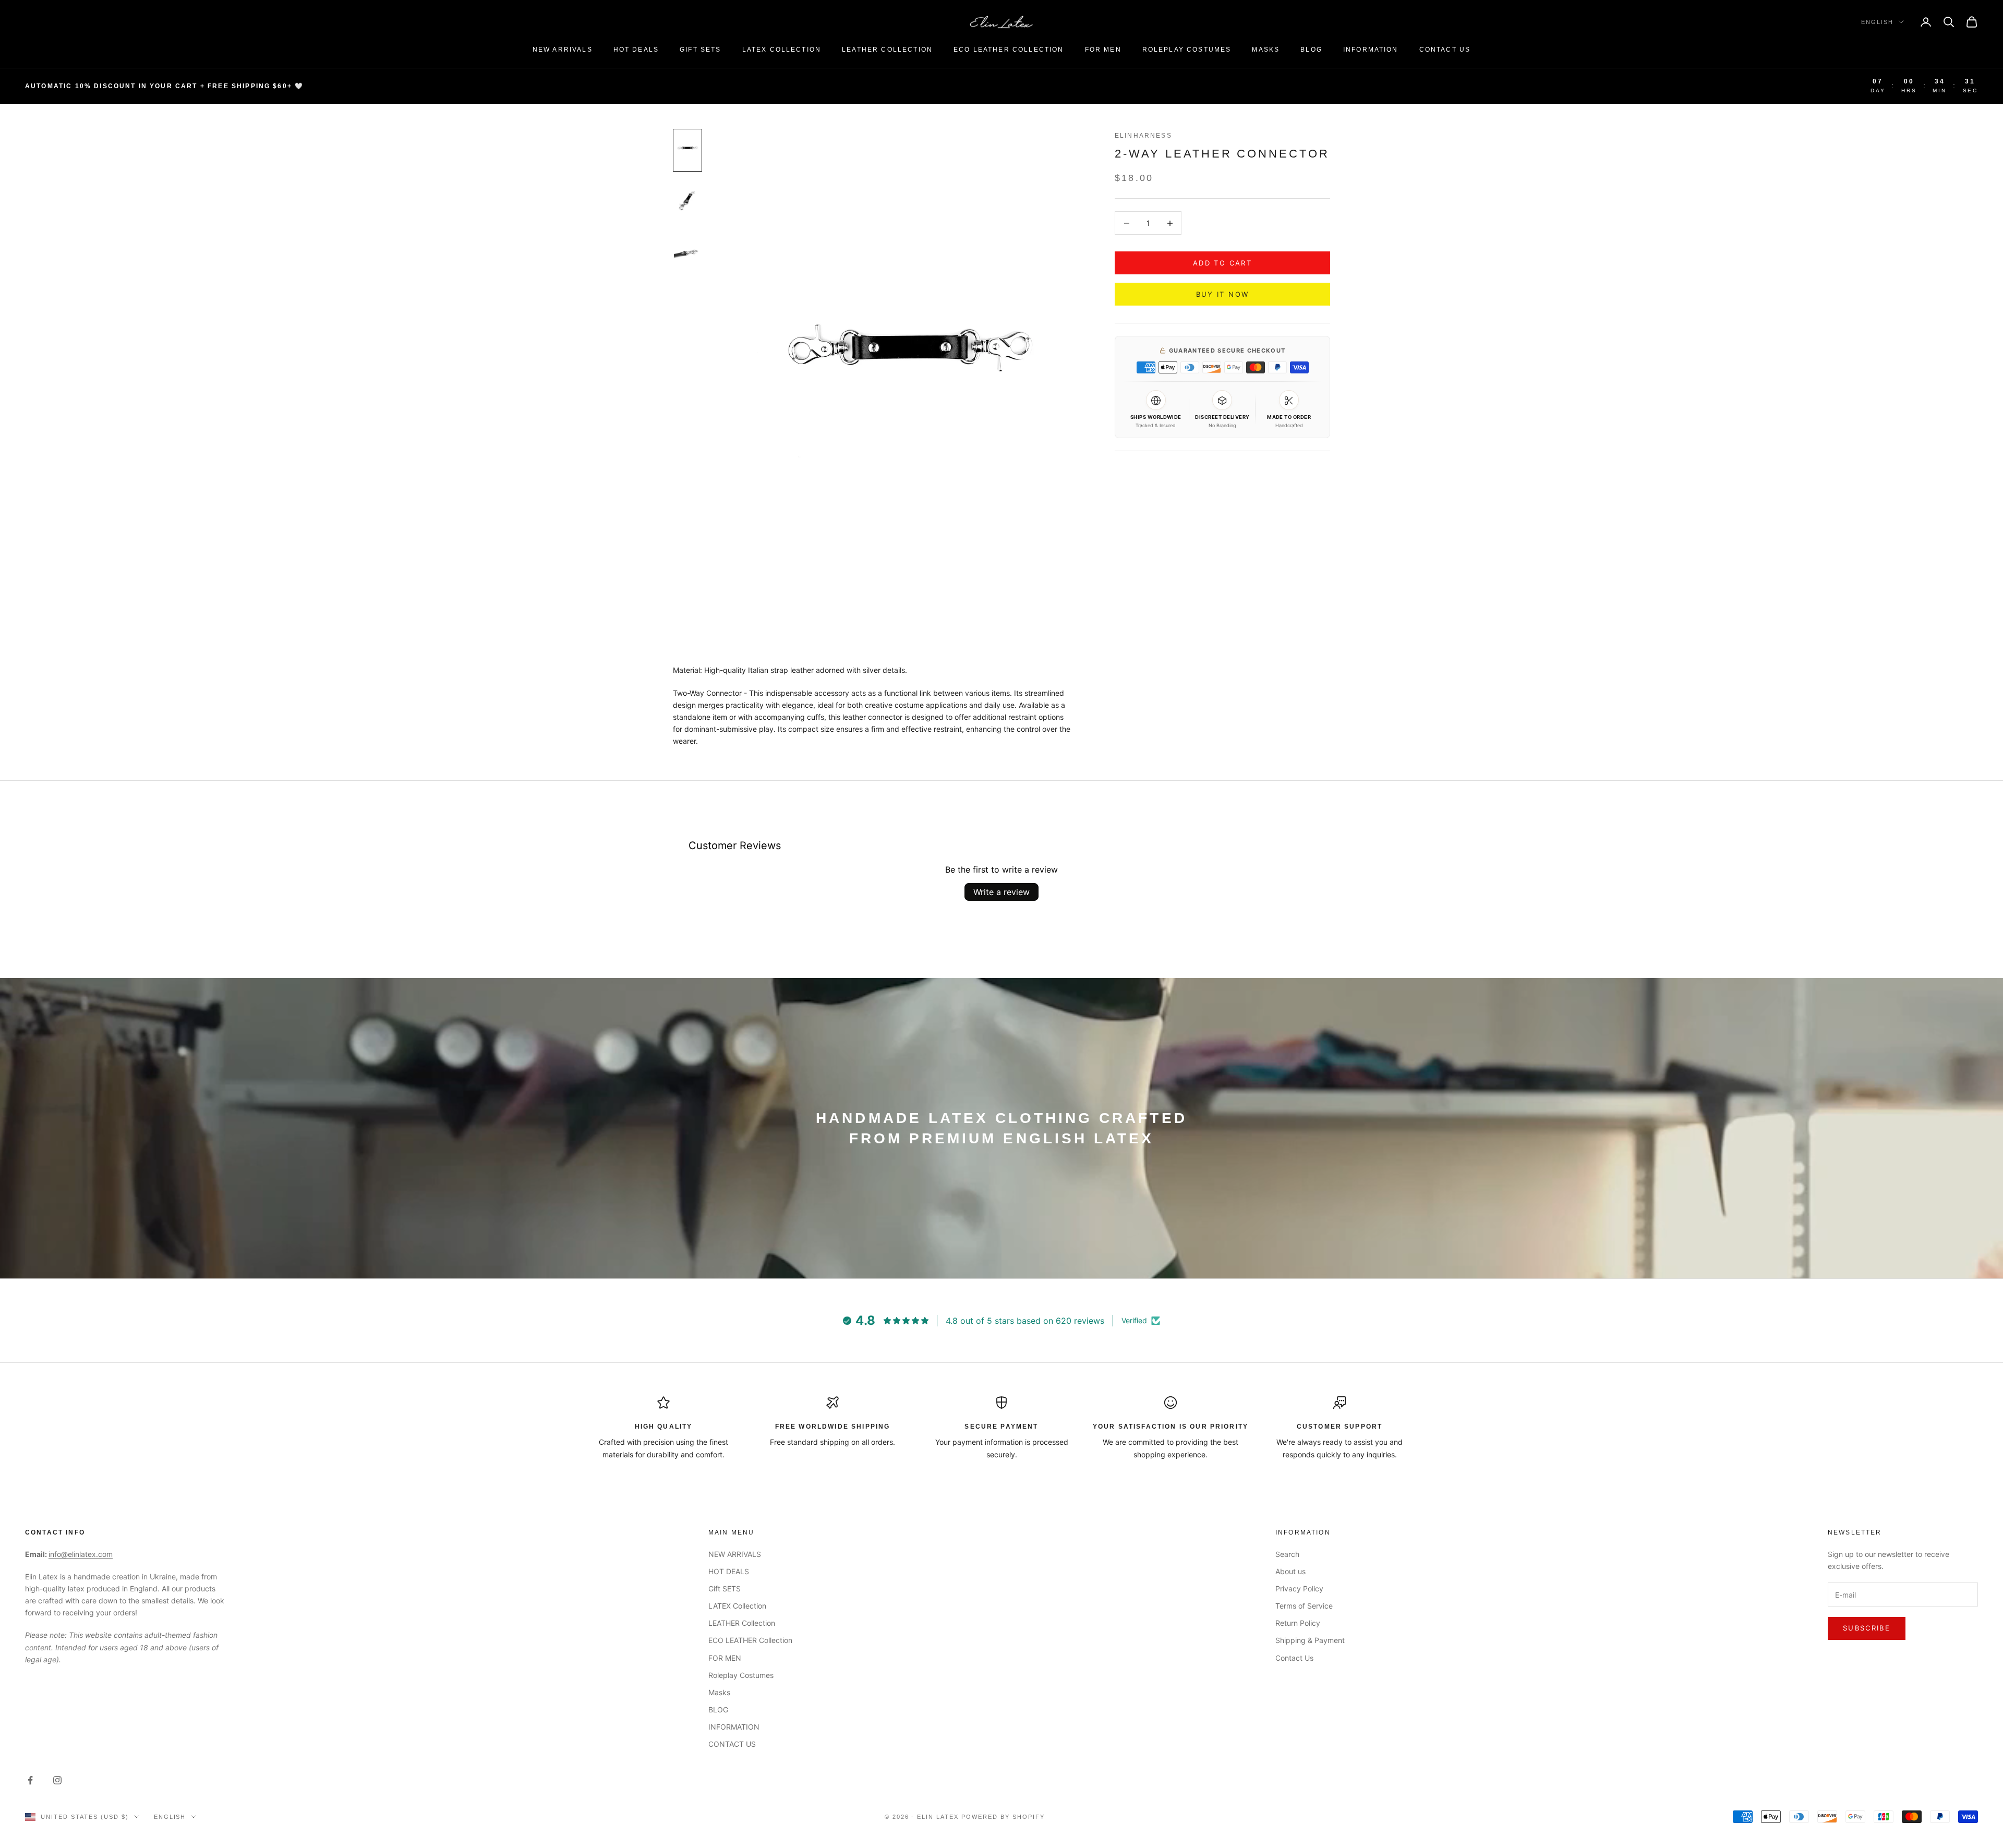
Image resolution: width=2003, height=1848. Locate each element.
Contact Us (1294, 1658)
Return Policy (1298, 1623)
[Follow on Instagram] (57, 1780)
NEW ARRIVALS (563, 50)
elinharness (1143, 136)
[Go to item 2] (687, 201)
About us (1290, 1571)
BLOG (1311, 50)
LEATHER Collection (887, 50)
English (1877, 22)
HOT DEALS (636, 50)
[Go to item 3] (687, 252)
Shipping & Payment (1310, 1640)
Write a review (1001, 892)
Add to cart (1222, 263)
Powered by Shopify (1003, 1817)
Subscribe (1867, 1628)
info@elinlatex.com (81, 1554)
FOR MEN (1103, 50)
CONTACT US (1445, 50)
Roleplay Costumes (1187, 50)
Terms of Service (1304, 1606)
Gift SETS (700, 50)
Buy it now (1222, 294)
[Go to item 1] (687, 150)
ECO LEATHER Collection (1009, 50)
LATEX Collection (782, 50)
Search (1287, 1554)
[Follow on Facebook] (30, 1780)
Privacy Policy (1299, 1589)
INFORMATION (1371, 50)
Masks (1266, 50)
